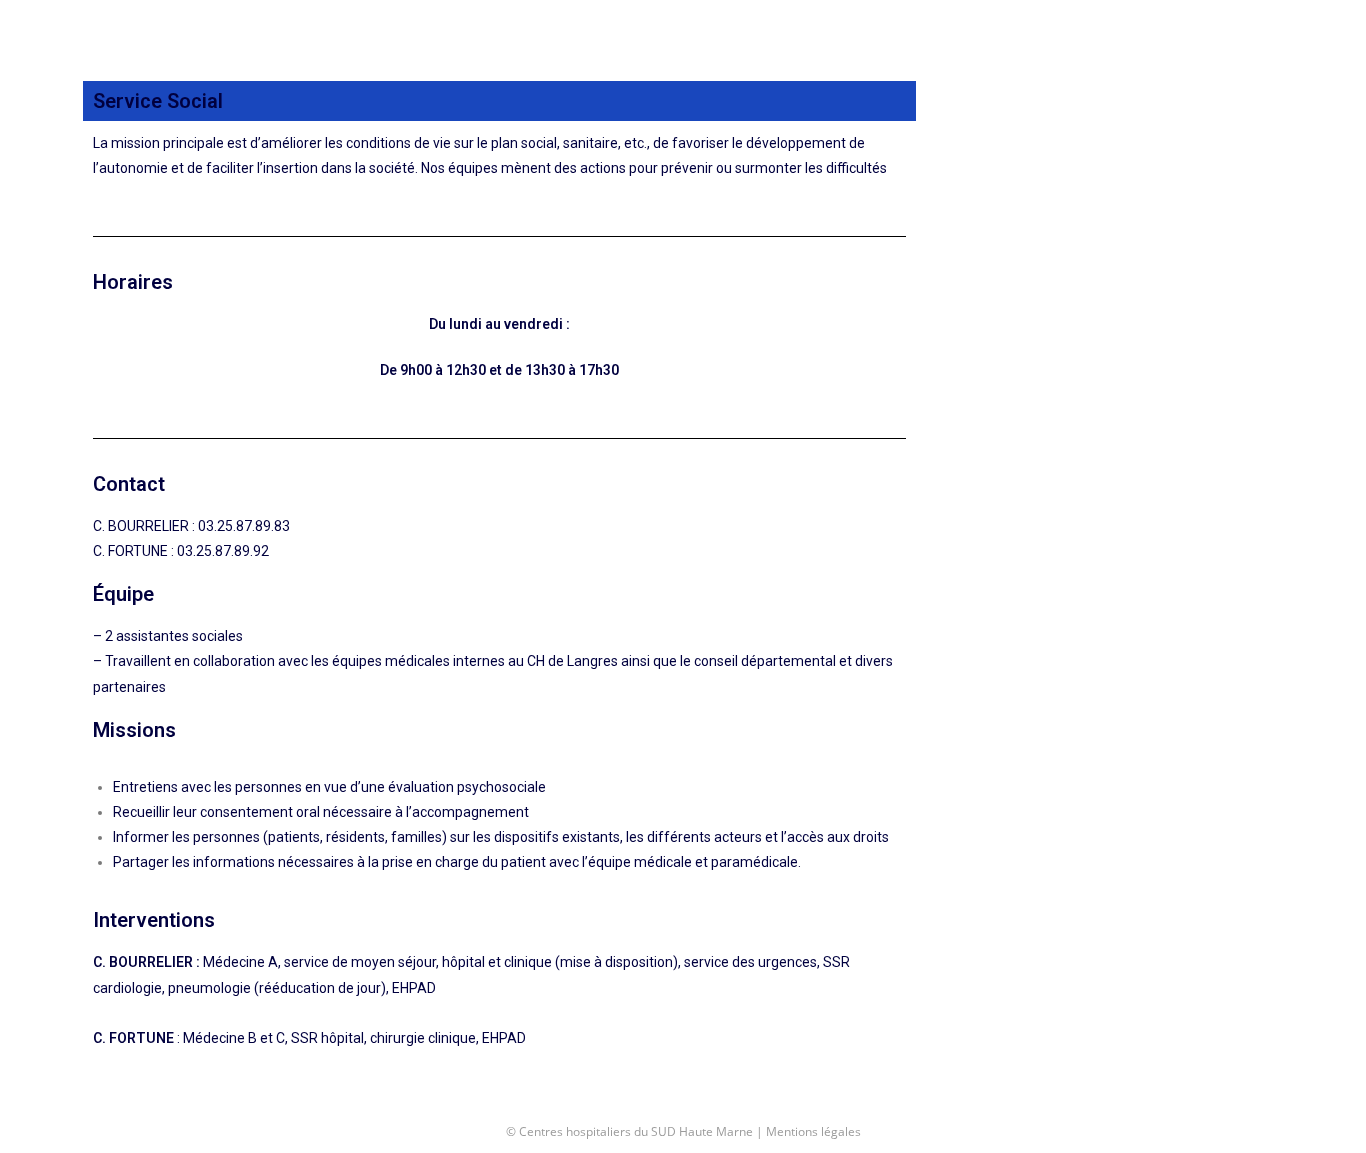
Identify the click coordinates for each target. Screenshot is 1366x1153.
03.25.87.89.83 (244, 526)
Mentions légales (813, 1131)
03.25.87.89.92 (223, 551)
